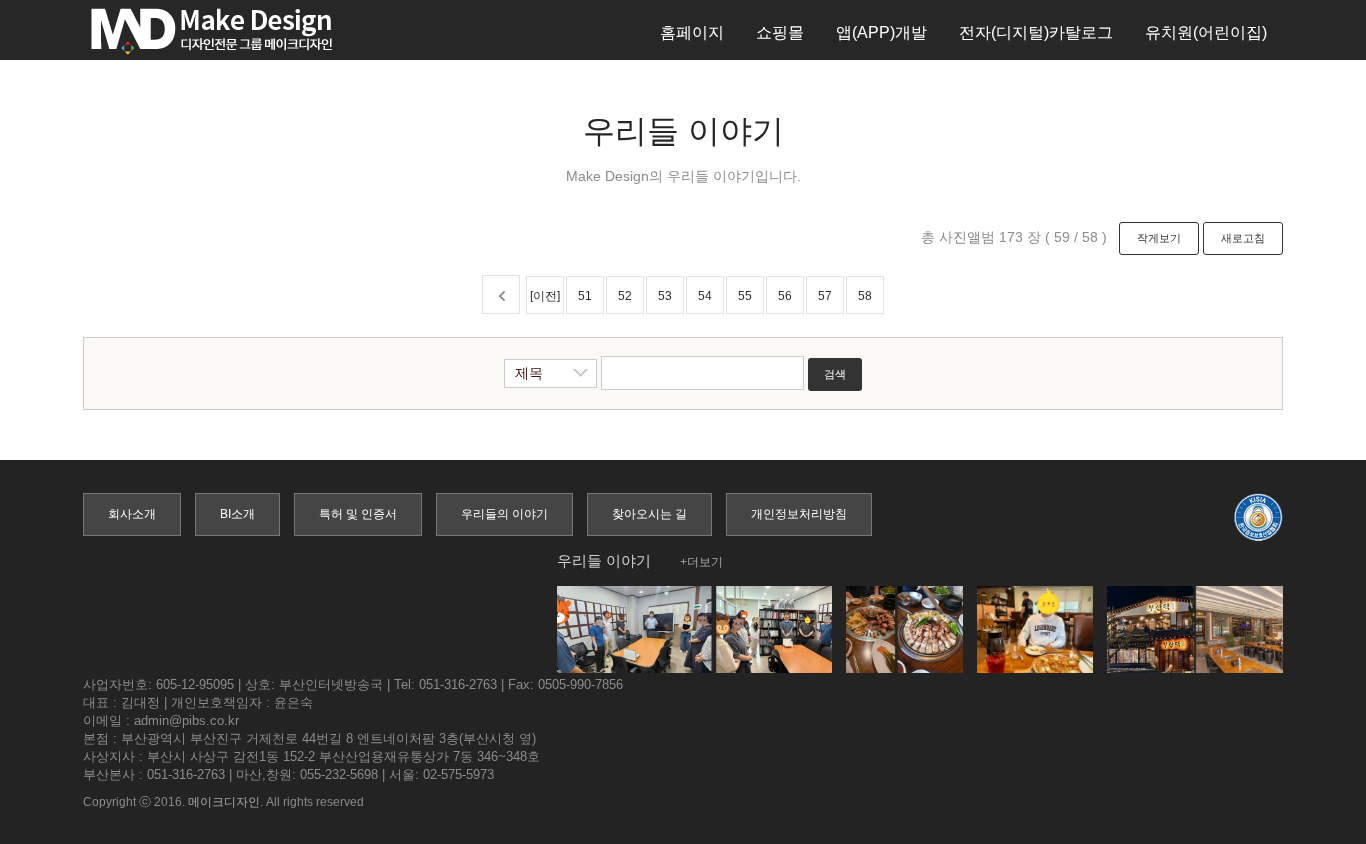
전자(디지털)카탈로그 (1036, 32)
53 (665, 296)
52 (625, 296)
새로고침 (1243, 238)
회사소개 (132, 514)
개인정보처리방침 (799, 514)
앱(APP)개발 (881, 32)
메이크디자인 (224, 802)
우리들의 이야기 (504, 514)
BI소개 (237, 514)
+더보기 (701, 562)
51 (585, 296)
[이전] (545, 296)
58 (865, 296)
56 (785, 296)
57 (825, 296)
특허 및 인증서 (358, 514)
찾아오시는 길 (649, 514)
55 (745, 296)
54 (705, 296)
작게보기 (1159, 238)
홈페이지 (692, 32)
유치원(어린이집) (1206, 32)
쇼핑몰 (780, 32)
